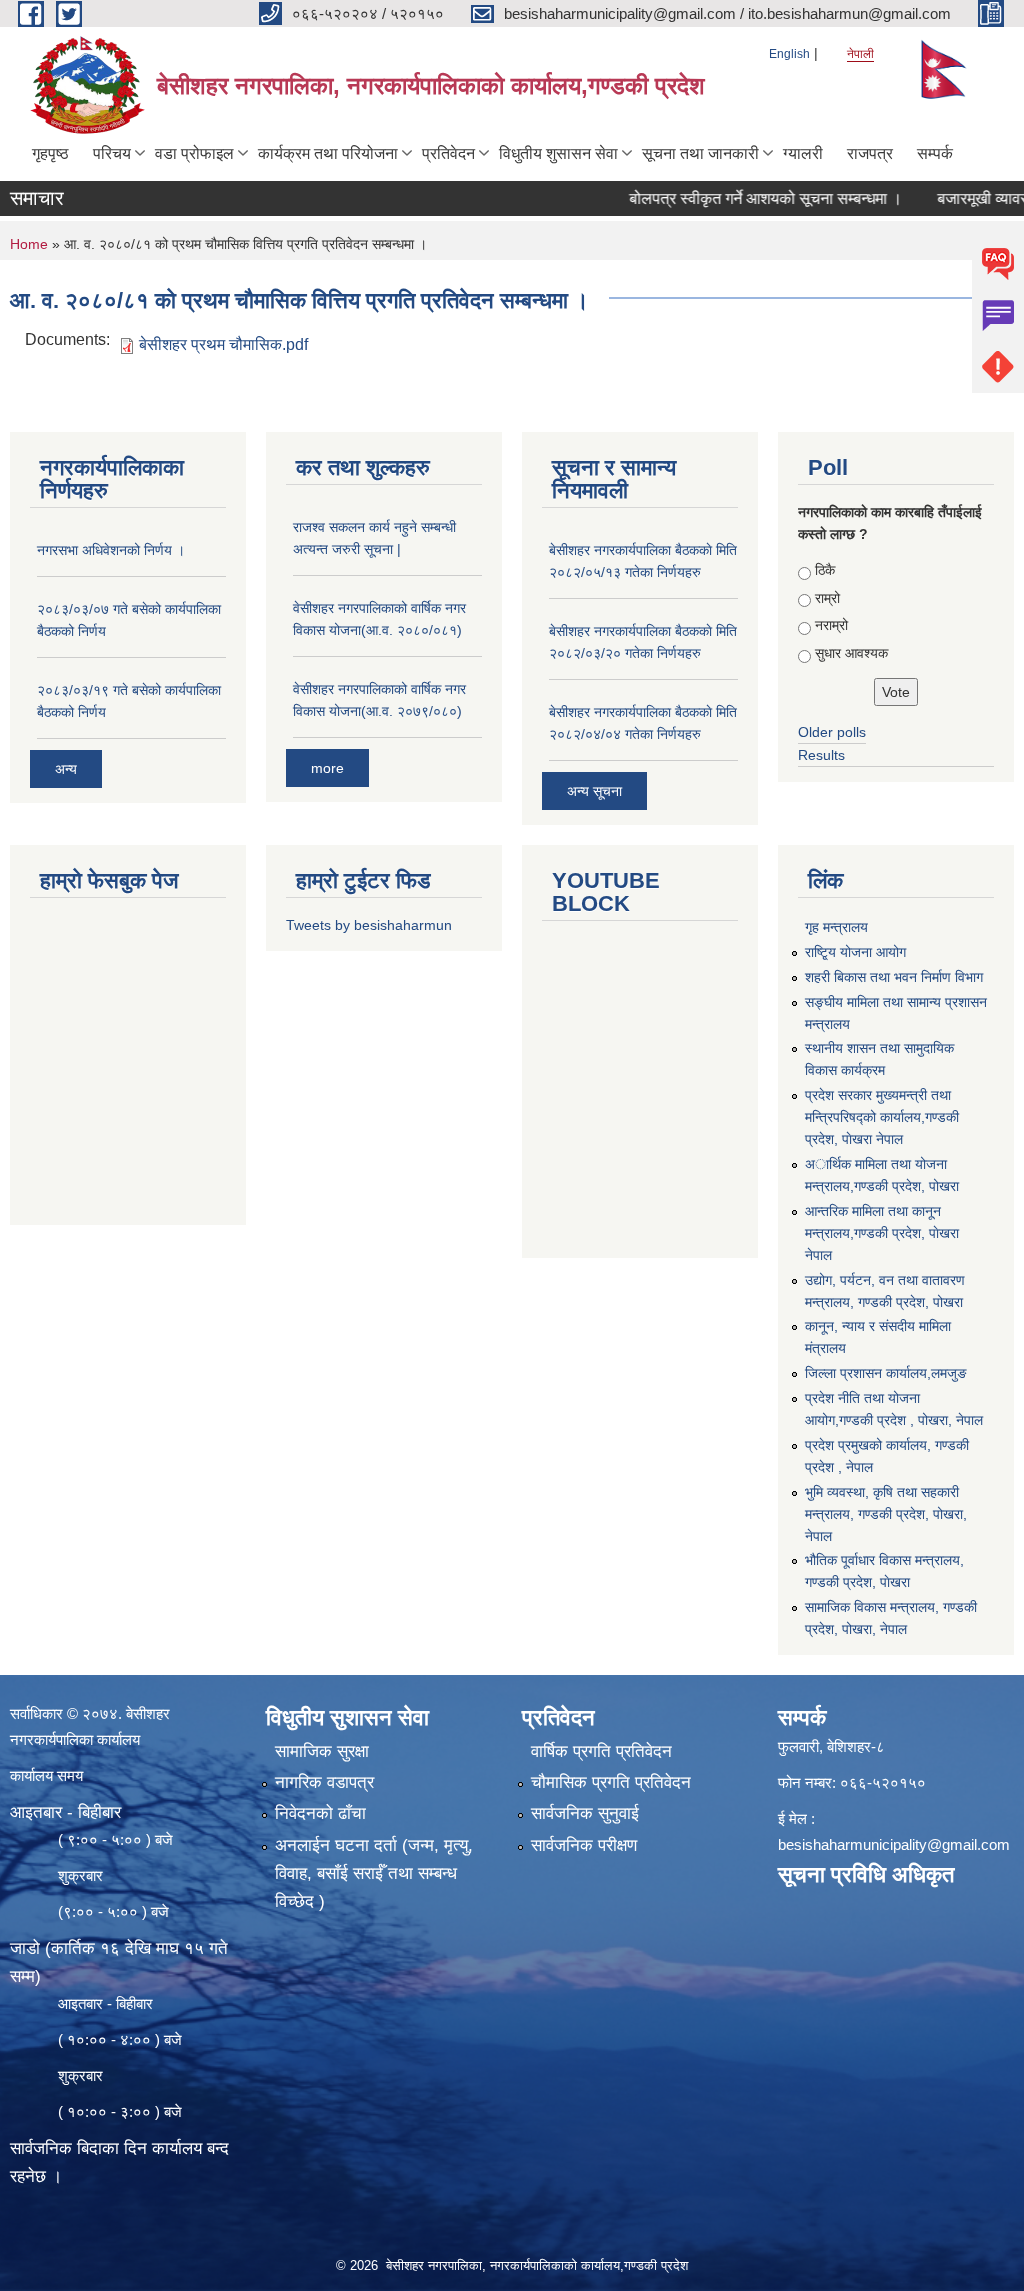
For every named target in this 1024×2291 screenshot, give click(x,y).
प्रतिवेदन (448, 153)
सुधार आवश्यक (851, 653)
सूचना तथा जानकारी (700, 153)
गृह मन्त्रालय (836, 927)
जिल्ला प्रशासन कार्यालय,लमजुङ (886, 1373)
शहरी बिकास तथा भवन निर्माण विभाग (894, 977)
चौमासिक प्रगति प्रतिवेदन (611, 1782)
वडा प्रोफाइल (194, 153)
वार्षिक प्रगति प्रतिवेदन (601, 1751)
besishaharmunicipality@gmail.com (894, 1844)
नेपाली (860, 54)
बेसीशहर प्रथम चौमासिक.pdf (223, 344)
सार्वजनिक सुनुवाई (585, 1813)
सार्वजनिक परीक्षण (584, 1845)
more (327, 768)
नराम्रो (831, 625)
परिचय (112, 153)
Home (29, 244)
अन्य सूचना (594, 791)
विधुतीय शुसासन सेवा (558, 153)
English (789, 54)
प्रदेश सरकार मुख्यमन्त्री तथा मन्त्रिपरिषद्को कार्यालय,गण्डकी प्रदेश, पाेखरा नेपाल (882, 1117)
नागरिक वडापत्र (324, 1782)
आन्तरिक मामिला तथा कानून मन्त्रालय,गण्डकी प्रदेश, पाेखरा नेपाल (882, 1233)
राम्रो (827, 598)
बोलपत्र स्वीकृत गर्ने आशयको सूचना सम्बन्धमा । (733, 198)
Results (821, 755)
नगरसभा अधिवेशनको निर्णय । (111, 550)
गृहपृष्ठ (50, 153)
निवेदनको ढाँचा (320, 1813)
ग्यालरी (803, 153)
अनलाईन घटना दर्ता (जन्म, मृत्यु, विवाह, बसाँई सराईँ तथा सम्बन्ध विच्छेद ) (374, 1873)
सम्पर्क (935, 153)
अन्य (66, 769)
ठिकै (825, 570)
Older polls (832, 732)
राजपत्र (870, 153)
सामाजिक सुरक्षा (322, 1751)
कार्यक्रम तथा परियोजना (328, 153)
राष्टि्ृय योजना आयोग (855, 952)
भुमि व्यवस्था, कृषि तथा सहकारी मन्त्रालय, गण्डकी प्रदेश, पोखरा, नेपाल (886, 1514)
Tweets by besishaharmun (369, 925)
